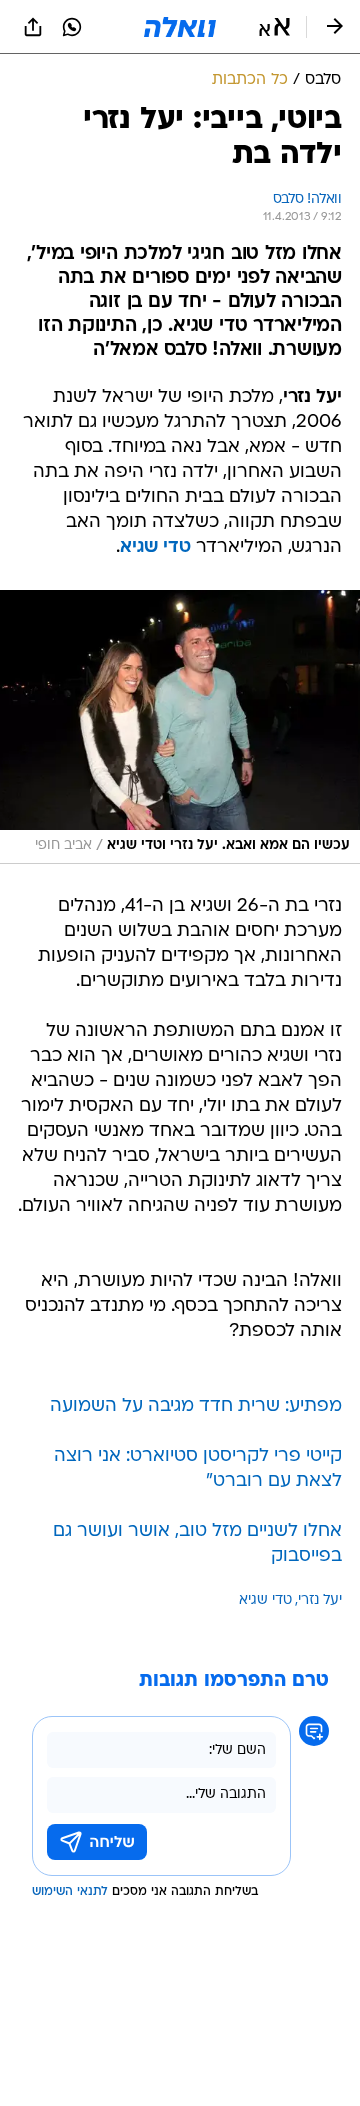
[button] (274, 27)
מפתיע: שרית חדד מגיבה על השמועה (196, 1406)
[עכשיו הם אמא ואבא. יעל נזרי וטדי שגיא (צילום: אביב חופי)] (180, 726)
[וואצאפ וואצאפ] (72, 27)
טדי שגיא (265, 1600)
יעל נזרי (320, 1600)
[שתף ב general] (33, 27)
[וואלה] (180, 27)
